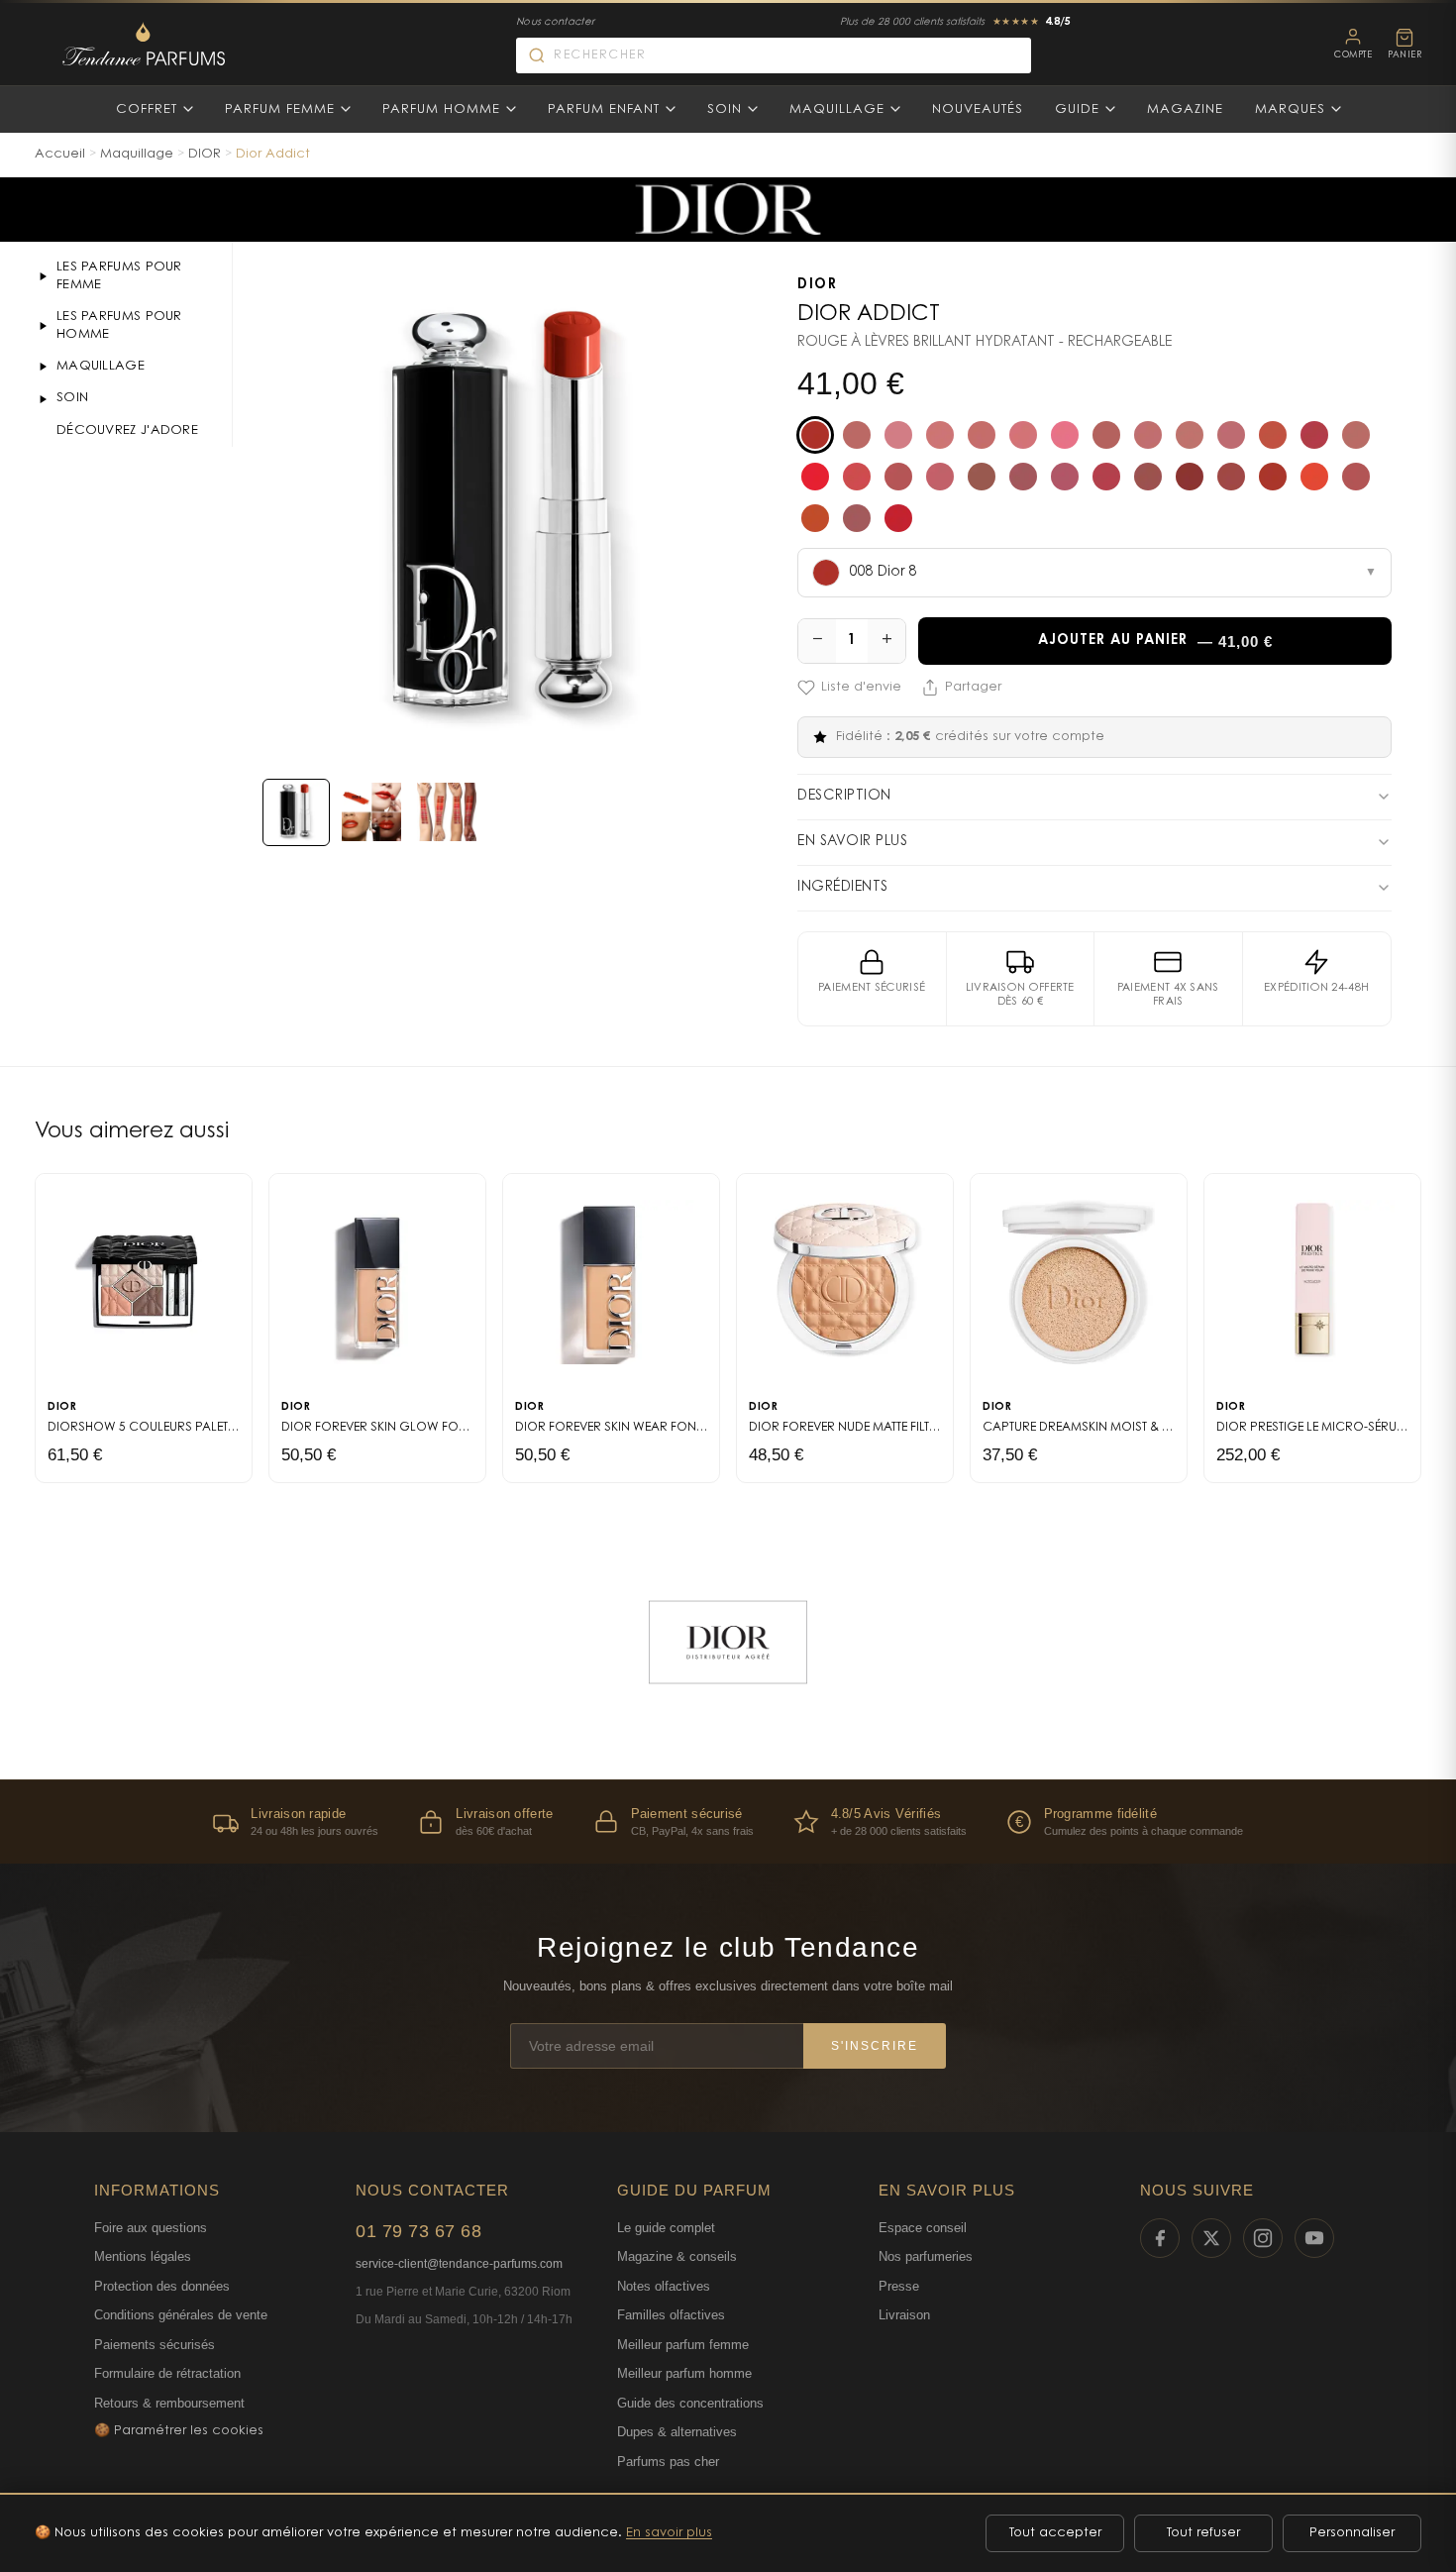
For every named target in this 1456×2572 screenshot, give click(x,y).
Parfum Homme (441, 109)
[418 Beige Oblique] (1106, 435)
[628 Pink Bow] (1023, 477)
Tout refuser (1203, 2533)
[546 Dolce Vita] (857, 477)
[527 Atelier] (1356, 435)
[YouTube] (1314, 2238)
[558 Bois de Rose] (898, 477)
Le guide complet (666, 2228)
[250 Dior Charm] (940, 435)
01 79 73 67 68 (418, 2231)
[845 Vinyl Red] (815, 518)
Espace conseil (923, 2228)
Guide (1077, 109)
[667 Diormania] (1106, 477)
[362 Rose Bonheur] (1023, 435)
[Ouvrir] (43, 276)
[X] (1211, 2238)
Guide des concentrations (690, 2403)
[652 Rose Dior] (1065, 477)
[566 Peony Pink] (940, 477)
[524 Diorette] (1273, 435)
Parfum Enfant (604, 109)
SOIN (72, 398)
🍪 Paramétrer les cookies (179, 2431)
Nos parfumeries (926, 2256)
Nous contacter (555, 23)
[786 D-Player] (1356, 477)
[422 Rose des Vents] (1148, 435)
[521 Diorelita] (1231, 435)
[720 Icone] (1190, 477)
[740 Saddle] (1273, 477)
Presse (899, 2286)
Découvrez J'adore (127, 430)
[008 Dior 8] (815, 435)
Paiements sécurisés (155, 2345)
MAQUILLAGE (101, 366)
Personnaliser (1352, 2533)
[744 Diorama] (1314, 477)
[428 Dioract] (1190, 435)
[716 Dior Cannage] (1148, 477)
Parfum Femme (280, 109)
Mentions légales (143, 2256)
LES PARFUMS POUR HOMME (119, 325)
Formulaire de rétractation (167, 2373)
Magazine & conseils (677, 2256)
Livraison (904, 2315)
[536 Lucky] (815, 477)
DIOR (205, 154)
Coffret (147, 109)
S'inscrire (875, 2046)
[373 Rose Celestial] (1065, 435)
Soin (725, 109)
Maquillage (837, 109)
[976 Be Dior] (898, 518)
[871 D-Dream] (857, 518)
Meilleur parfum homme (684, 2373)
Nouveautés (978, 109)
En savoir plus (669, 2533)
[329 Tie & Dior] (982, 435)
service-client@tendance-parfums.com (459, 2264)
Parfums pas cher (668, 2462)
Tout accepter (1055, 2533)
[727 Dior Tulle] (1231, 477)
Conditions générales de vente (181, 2315)
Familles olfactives (671, 2315)
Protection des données (162, 2286)
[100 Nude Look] (857, 435)
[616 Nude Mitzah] (982, 477)
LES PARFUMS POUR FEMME (119, 276)
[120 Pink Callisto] (898, 435)
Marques (1290, 109)
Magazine (1185, 109)
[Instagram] (1263, 2238)
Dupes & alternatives (677, 2432)
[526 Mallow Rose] (1314, 435)
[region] (728, 1822)
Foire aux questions (151, 2228)
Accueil (60, 154)
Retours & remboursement (169, 2403)
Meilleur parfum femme (683, 2345)
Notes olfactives (664, 2286)
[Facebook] (1160, 2238)
